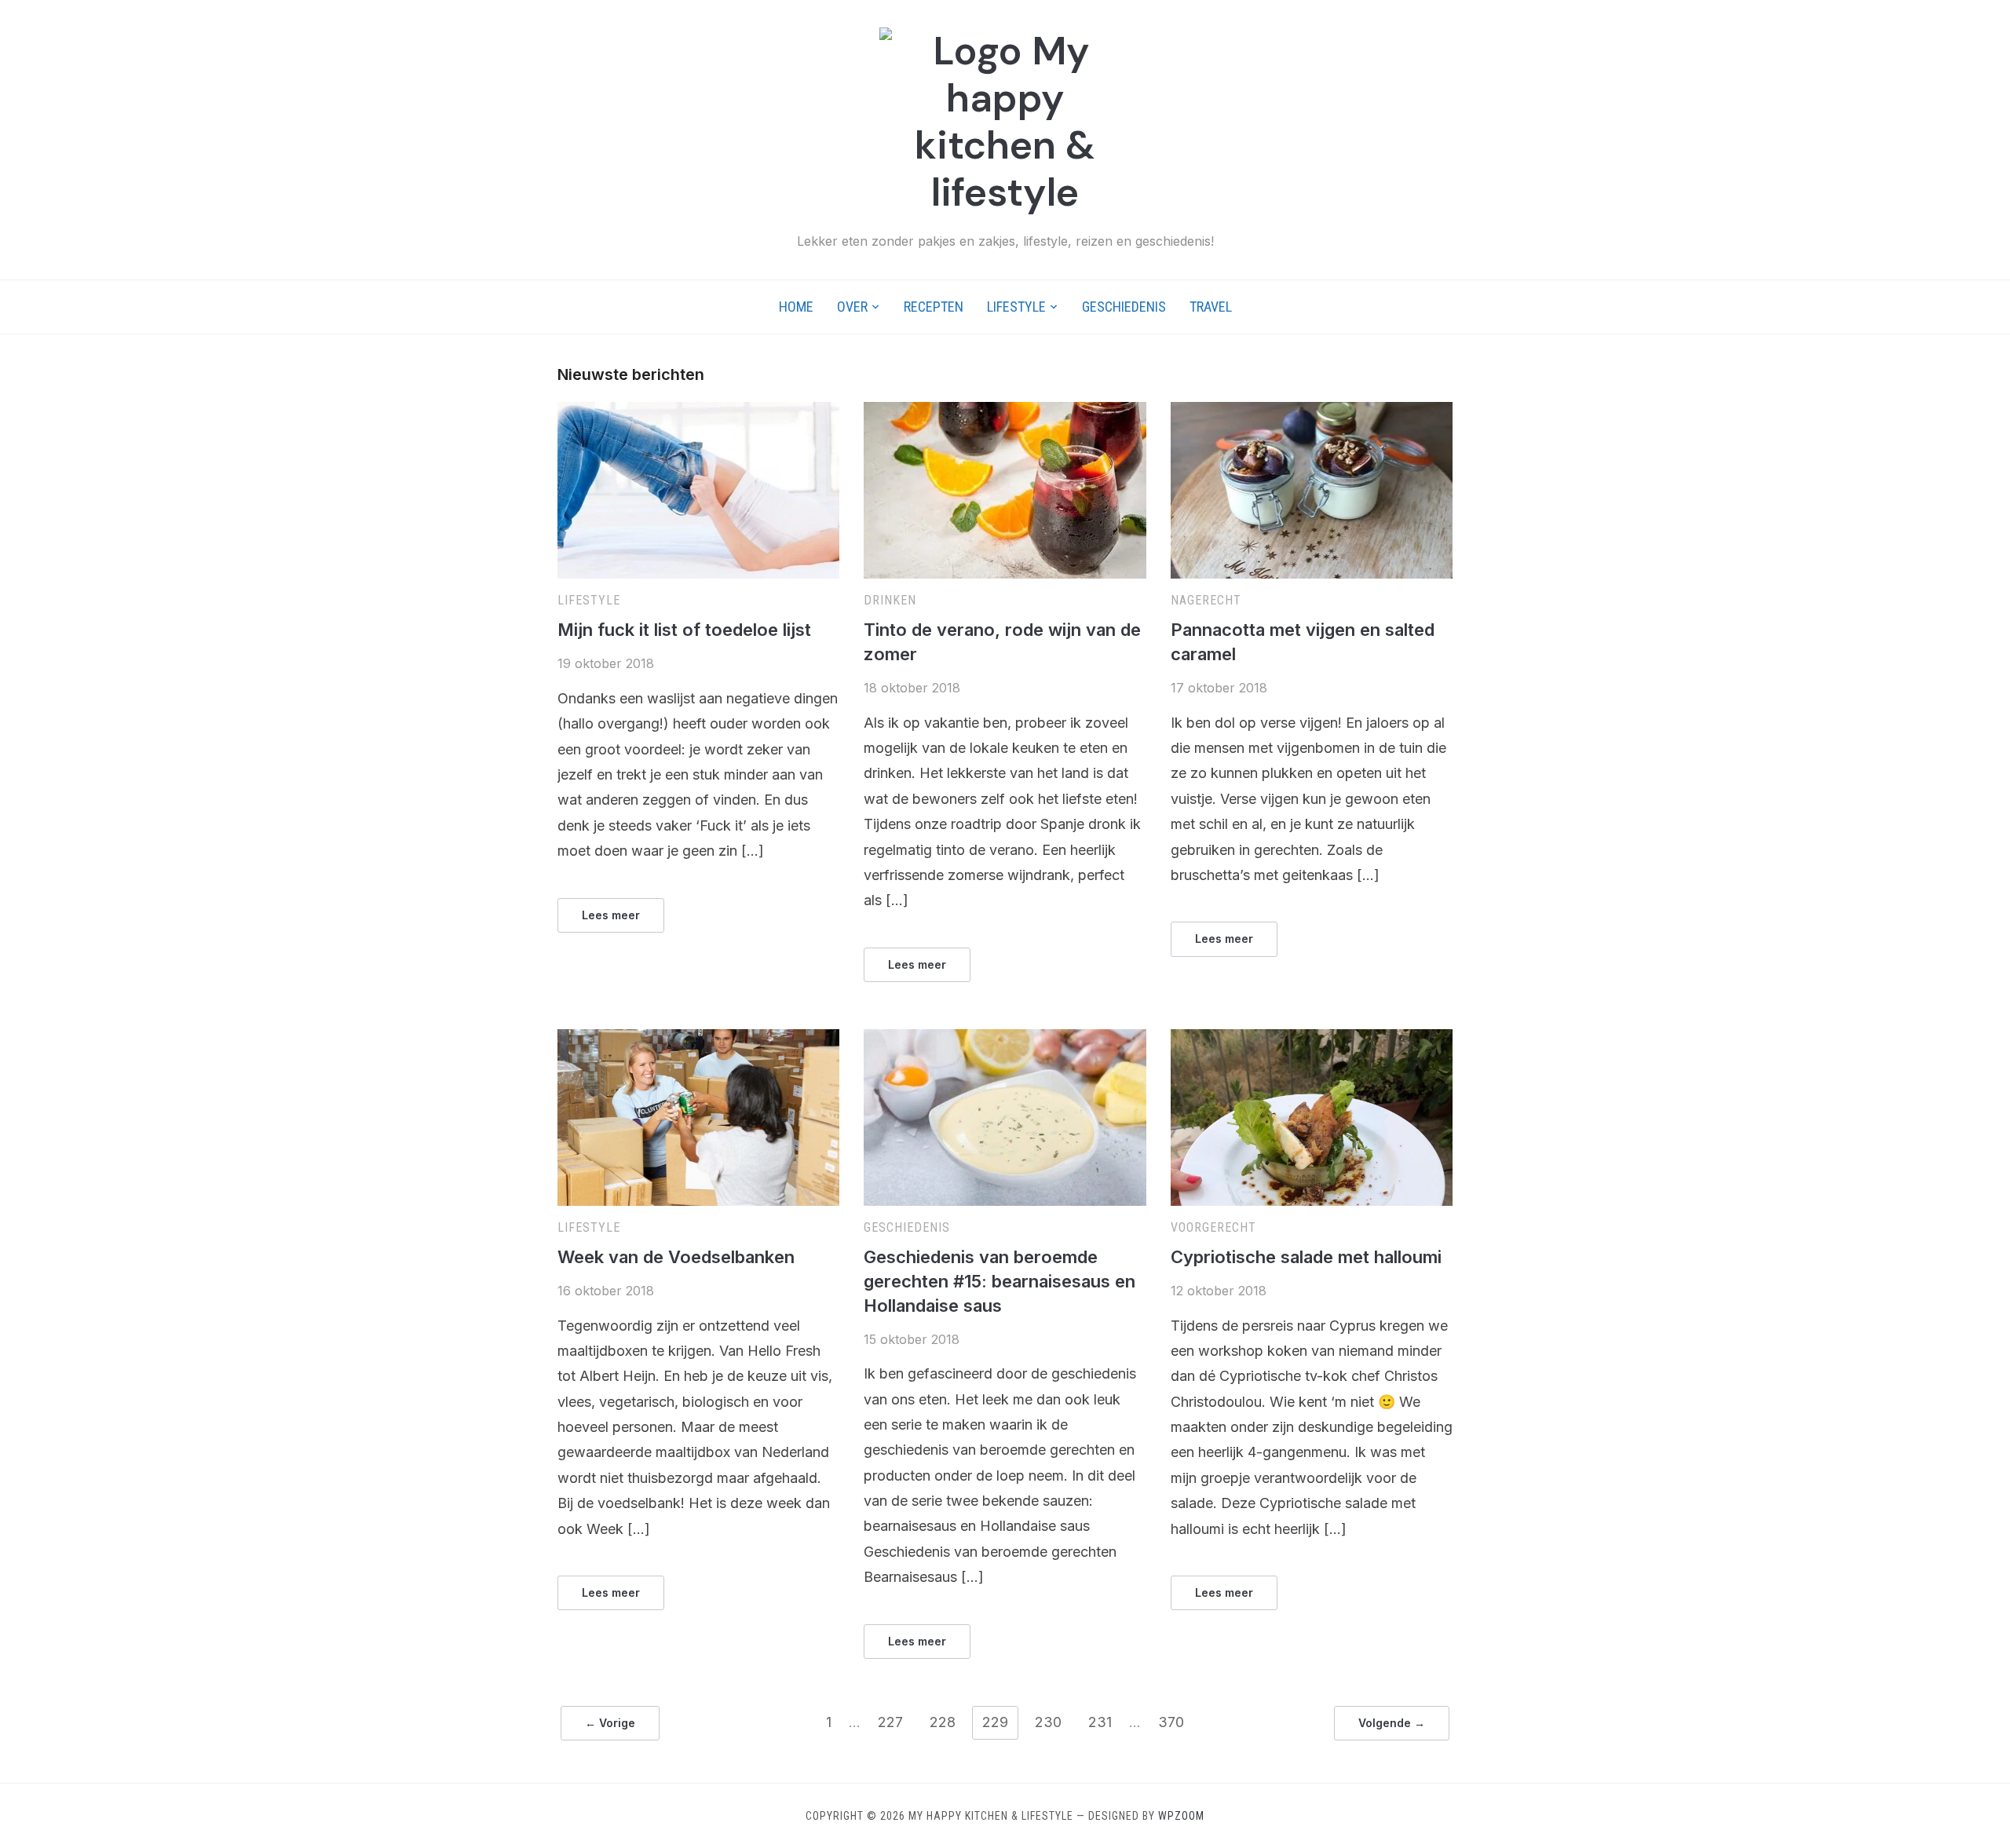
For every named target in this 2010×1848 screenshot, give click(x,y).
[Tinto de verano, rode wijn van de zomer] (1005, 411)
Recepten (934, 307)
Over (852, 307)
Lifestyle (1016, 307)
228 (943, 1722)
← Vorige (610, 1723)
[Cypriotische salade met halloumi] (1312, 1039)
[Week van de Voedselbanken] (698, 1039)
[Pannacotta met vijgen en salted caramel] (1312, 411)
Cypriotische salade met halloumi (1306, 1257)
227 (890, 1722)
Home (796, 307)
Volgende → (1392, 1723)
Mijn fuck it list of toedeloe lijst (684, 630)
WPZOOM (1181, 1816)
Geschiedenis (1124, 307)
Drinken (890, 600)
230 (1048, 1722)
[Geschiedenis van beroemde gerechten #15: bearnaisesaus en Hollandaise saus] (1005, 1039)
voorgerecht (1213, 1227)
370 (1171, 1722)
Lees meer (611, 915)
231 (1100, 1722)
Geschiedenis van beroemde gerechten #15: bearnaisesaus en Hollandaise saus (1000, 1281)
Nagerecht (1206, 600)
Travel (1211, 307)
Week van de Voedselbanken (676, 1257)
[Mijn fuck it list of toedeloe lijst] (698, 411)
